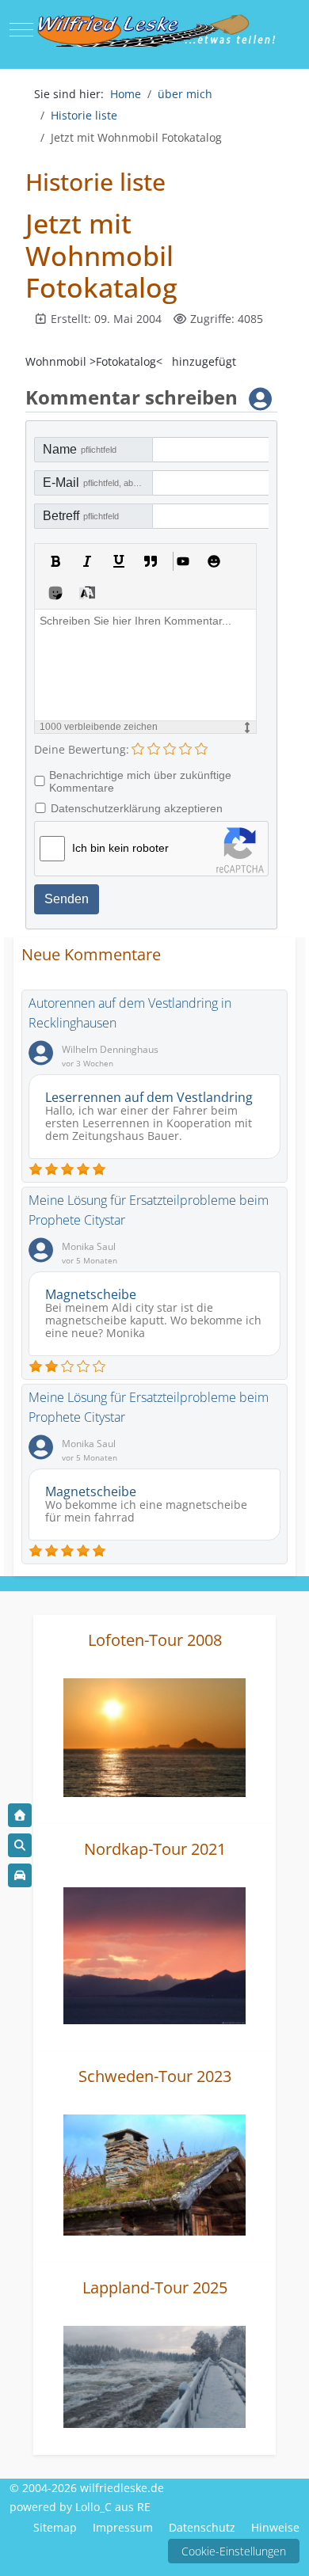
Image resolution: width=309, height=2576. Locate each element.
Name (80, 449)
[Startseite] (20, 1815)
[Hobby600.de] (20, 1875)
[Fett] (55, 561)
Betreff (81, 516)
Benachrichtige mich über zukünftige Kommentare (140, 781)
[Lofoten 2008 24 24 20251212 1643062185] (154, 1736)
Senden (67, 899)
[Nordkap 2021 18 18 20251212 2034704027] (154, 1954)
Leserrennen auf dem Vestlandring (149, 1097)
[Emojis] (214, 561)
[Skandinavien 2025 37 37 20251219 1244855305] (154, 2375)
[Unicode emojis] (55, 593)
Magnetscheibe (91, 1294)
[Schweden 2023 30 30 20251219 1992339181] (154, 2173)
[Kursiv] (87, 561)
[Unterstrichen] (119, 561)
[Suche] (20, 1845)
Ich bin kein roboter (120, 848)
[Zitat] (151, 561)
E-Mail (98, 483)
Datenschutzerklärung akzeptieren (137, 808)
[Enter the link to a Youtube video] (182, 561)
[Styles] (87, 593)
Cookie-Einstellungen (234, 2551)
